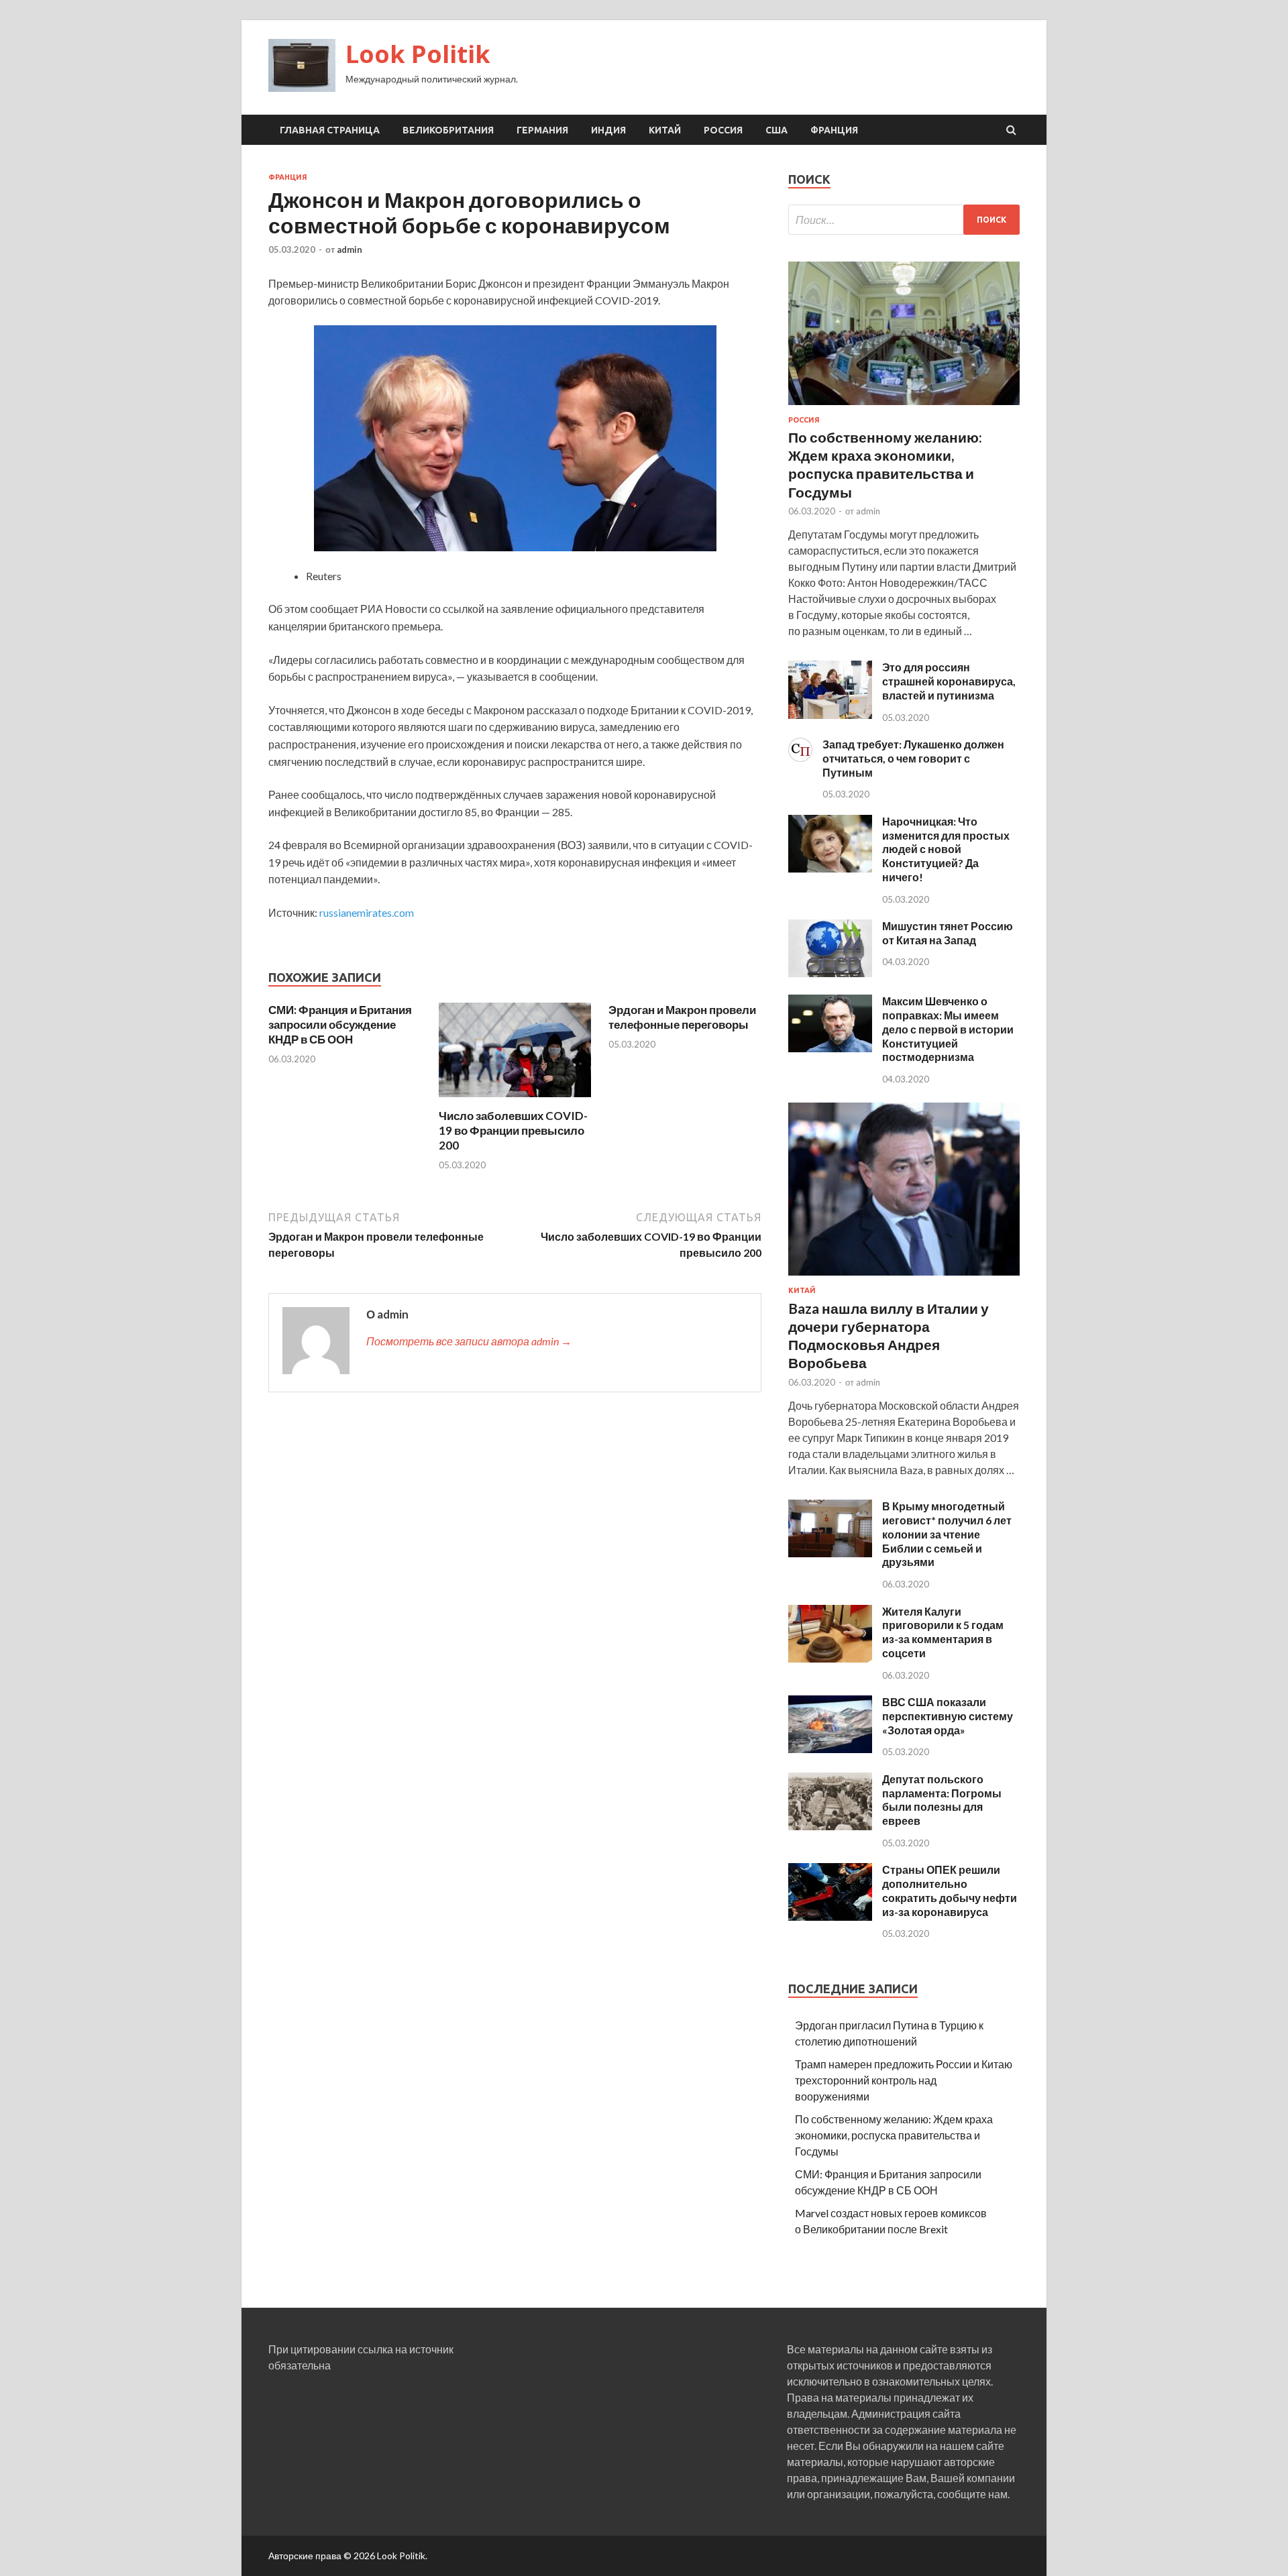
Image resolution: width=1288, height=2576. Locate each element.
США (776, 130)
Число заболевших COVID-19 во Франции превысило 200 (513, 1130)
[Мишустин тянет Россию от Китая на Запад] (830, 973)
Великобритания (448, 130)
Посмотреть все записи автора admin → (469, 1341)
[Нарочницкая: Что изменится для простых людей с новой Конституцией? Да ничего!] (830, 868)
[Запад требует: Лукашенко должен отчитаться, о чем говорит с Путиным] (800, 758)
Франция (834, 130)
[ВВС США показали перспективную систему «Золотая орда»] (830, 1749)
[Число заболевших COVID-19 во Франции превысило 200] (515, 1100)
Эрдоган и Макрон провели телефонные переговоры (682, 1017)
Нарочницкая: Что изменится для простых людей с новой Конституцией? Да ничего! (946, 849)
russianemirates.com (367, 912)
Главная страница (330, 130)
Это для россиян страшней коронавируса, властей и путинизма (949, 681)
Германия (542, 130)
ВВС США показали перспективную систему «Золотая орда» (948, 1716)
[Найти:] (904, 220)
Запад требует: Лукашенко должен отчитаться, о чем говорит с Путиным (913, 758)
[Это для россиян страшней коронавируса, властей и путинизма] (830, 715)
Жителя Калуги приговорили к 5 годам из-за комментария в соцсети (943, 1632)
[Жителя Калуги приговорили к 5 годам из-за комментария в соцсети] (830, 1658)
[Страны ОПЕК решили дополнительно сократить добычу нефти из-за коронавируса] (830, 1916)
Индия (608, 130)
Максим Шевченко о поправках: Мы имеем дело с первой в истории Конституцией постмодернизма (948, 1029)
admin (350, 249)
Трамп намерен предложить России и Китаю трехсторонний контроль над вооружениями (904, 2080)
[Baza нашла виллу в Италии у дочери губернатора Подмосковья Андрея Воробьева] (904, 1278)
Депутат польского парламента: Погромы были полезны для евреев (942, 1800)
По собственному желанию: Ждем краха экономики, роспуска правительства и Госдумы (894, 2135)
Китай (665, 130)
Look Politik (418, 54)
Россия (723, 130)
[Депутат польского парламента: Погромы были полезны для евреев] (830, 1826)
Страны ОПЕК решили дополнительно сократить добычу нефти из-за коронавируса (950, 1890)
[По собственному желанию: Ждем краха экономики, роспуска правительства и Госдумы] (904, 407)
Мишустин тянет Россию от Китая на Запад (948, 933)
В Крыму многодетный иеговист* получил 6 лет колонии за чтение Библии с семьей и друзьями (947, 1534)
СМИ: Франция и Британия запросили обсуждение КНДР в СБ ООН (340, 1024)
